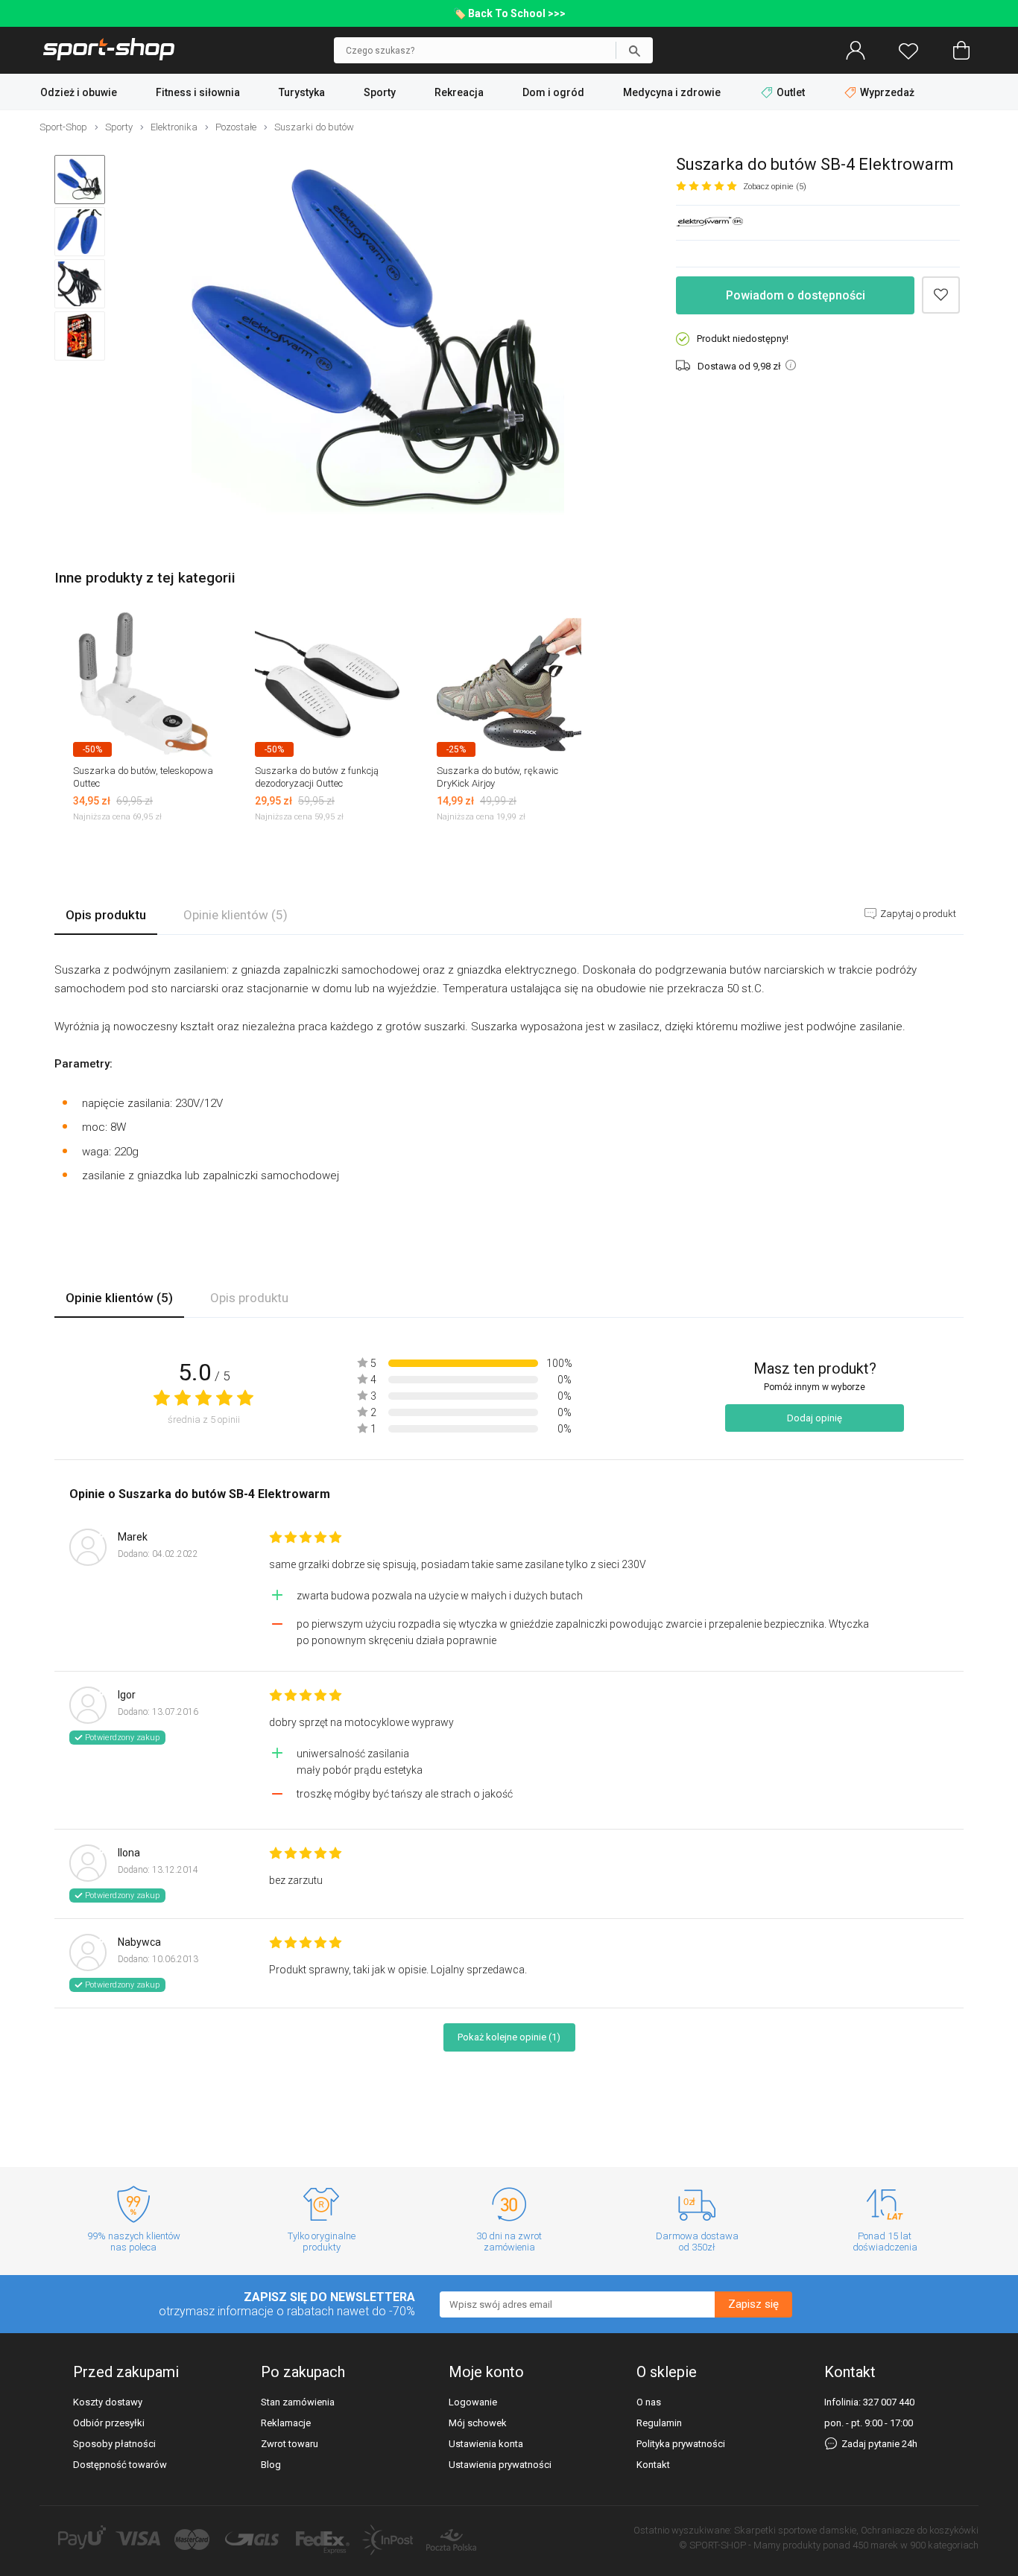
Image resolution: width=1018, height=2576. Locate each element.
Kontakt (653, 2465)
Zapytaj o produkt (917, 914)
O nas (649, 2402)
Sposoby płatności (114, 2444)
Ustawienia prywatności (500, 2465)
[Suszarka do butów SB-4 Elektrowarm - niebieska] (378, 342)
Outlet (791, 92)
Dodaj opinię (815, 1418)
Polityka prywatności (681, 2444)
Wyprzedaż (886, 92)
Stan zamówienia (298, 2402)
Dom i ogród (553, 92)
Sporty (380, 92)
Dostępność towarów (120, 2465)
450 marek (875, 2545)
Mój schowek (478, 2423)
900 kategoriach (944, 2545)
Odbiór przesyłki (109, 2423)
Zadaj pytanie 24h (878, 2444)
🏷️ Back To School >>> (509, 13)
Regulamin (659, 2423)
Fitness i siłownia (198, 92)
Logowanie (473, 2402)
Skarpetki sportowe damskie (795, 2530)
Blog (271, 2465)
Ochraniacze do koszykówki (920, 2530)
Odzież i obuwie (79, 92)
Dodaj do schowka (941, 295)
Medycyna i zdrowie (672, 92)
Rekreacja (459, 92)
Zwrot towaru (290, 2444)
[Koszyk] (961, 51)
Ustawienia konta (486, 2444)
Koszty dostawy (108, 2402)
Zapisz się (753, 2304)
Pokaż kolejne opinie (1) (509, 2037)
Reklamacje (286, 2423)
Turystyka (302, 92)
